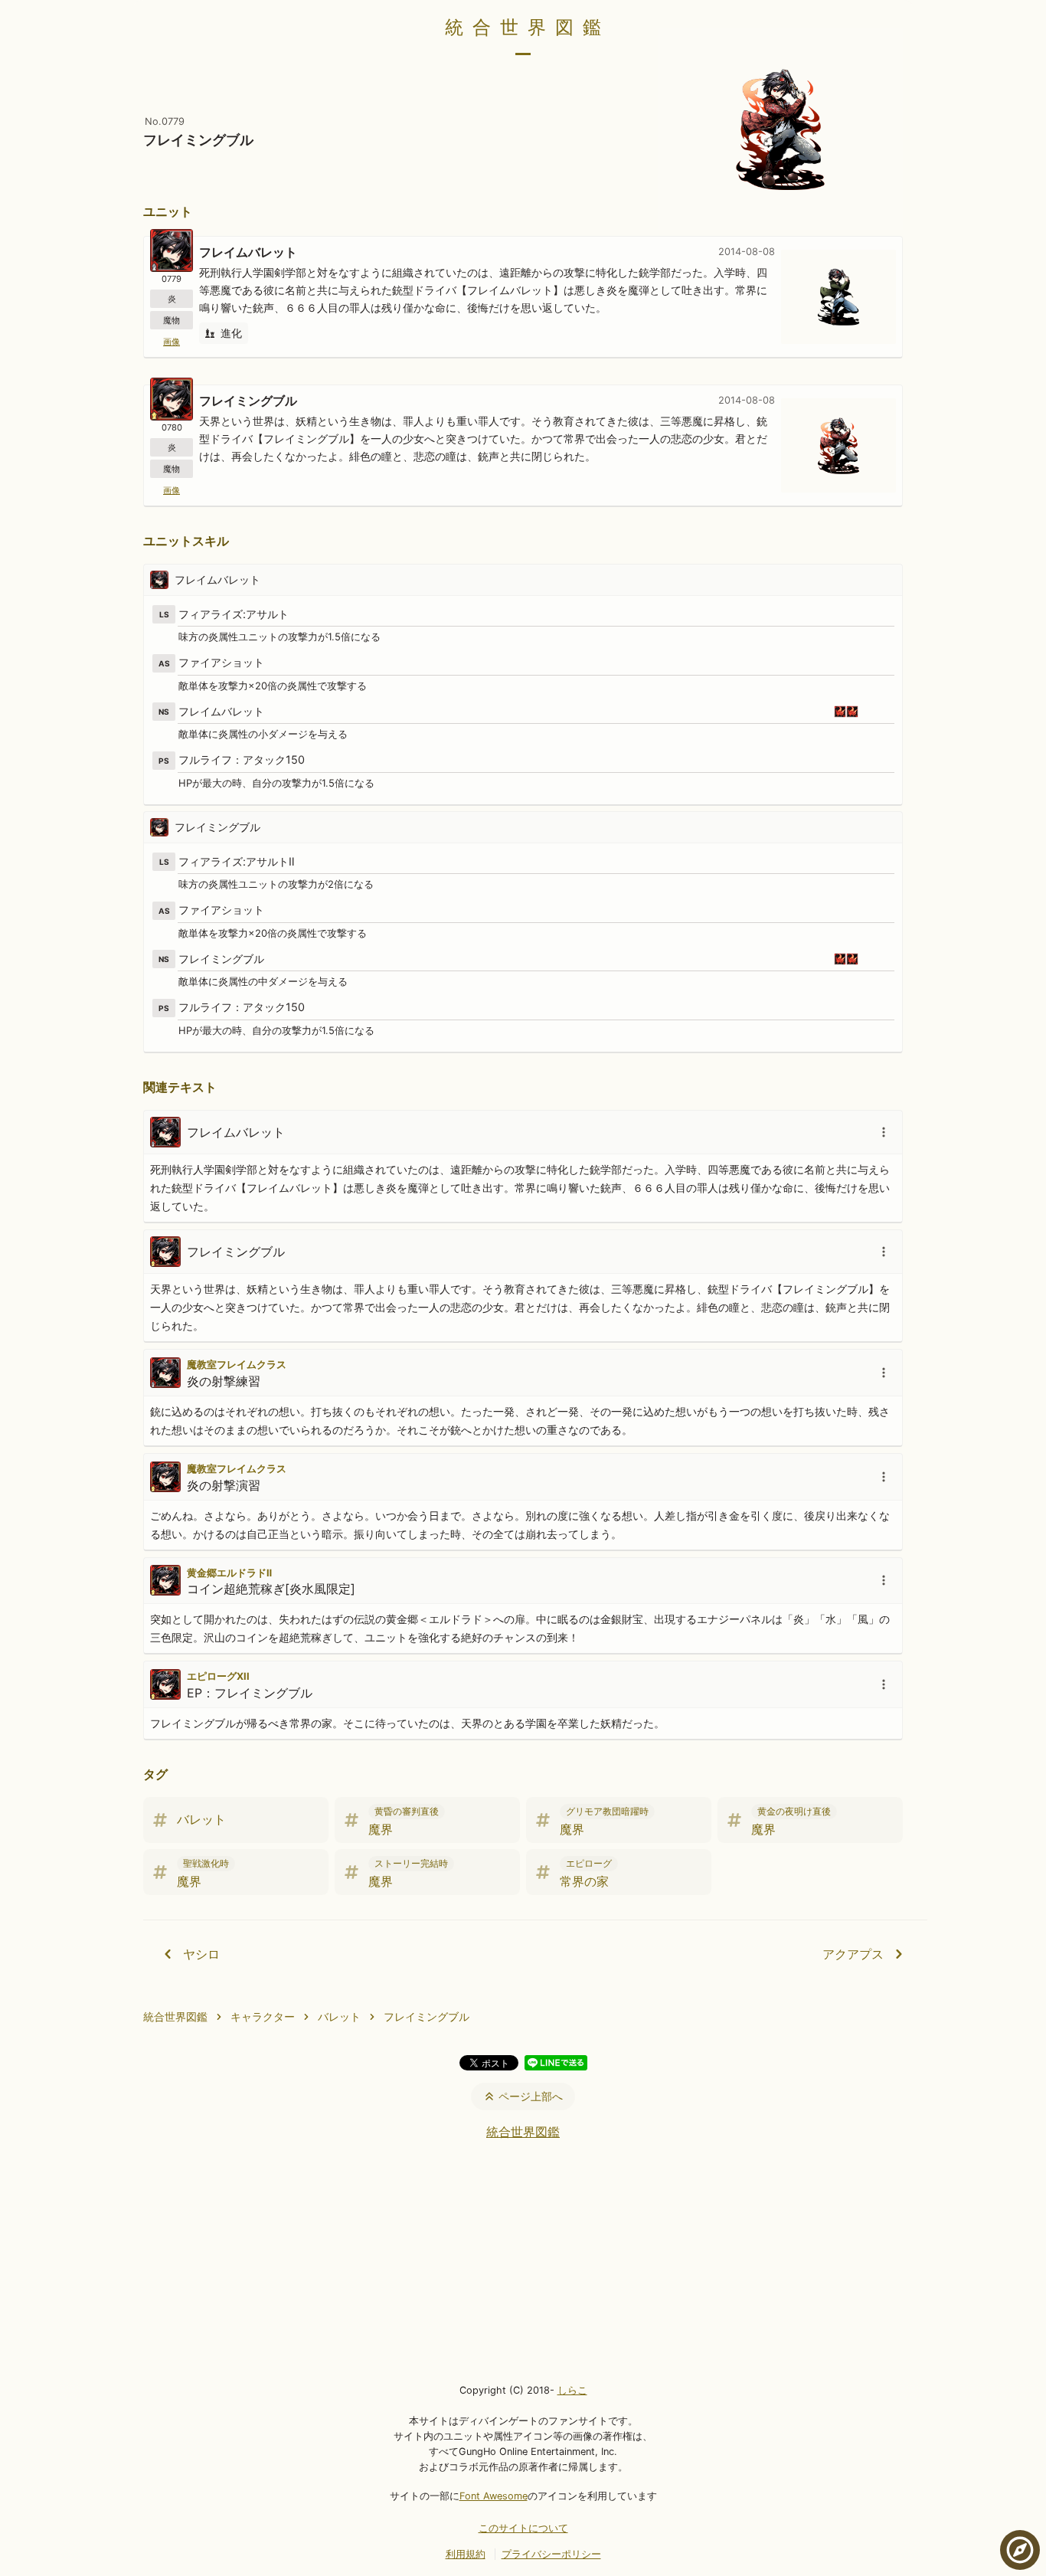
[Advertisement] (523, 2260)
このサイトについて (523, 2528)
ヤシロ (201, 1954)
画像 (172, 342)
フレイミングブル (427, 2016)
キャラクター (263, 2016)
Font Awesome (494, 2496)
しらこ (572, 2390)
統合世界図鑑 (528, 27)
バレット (339, 2016)
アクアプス (853, 1954)
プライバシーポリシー (551, 2554)
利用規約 (466, 2554)
